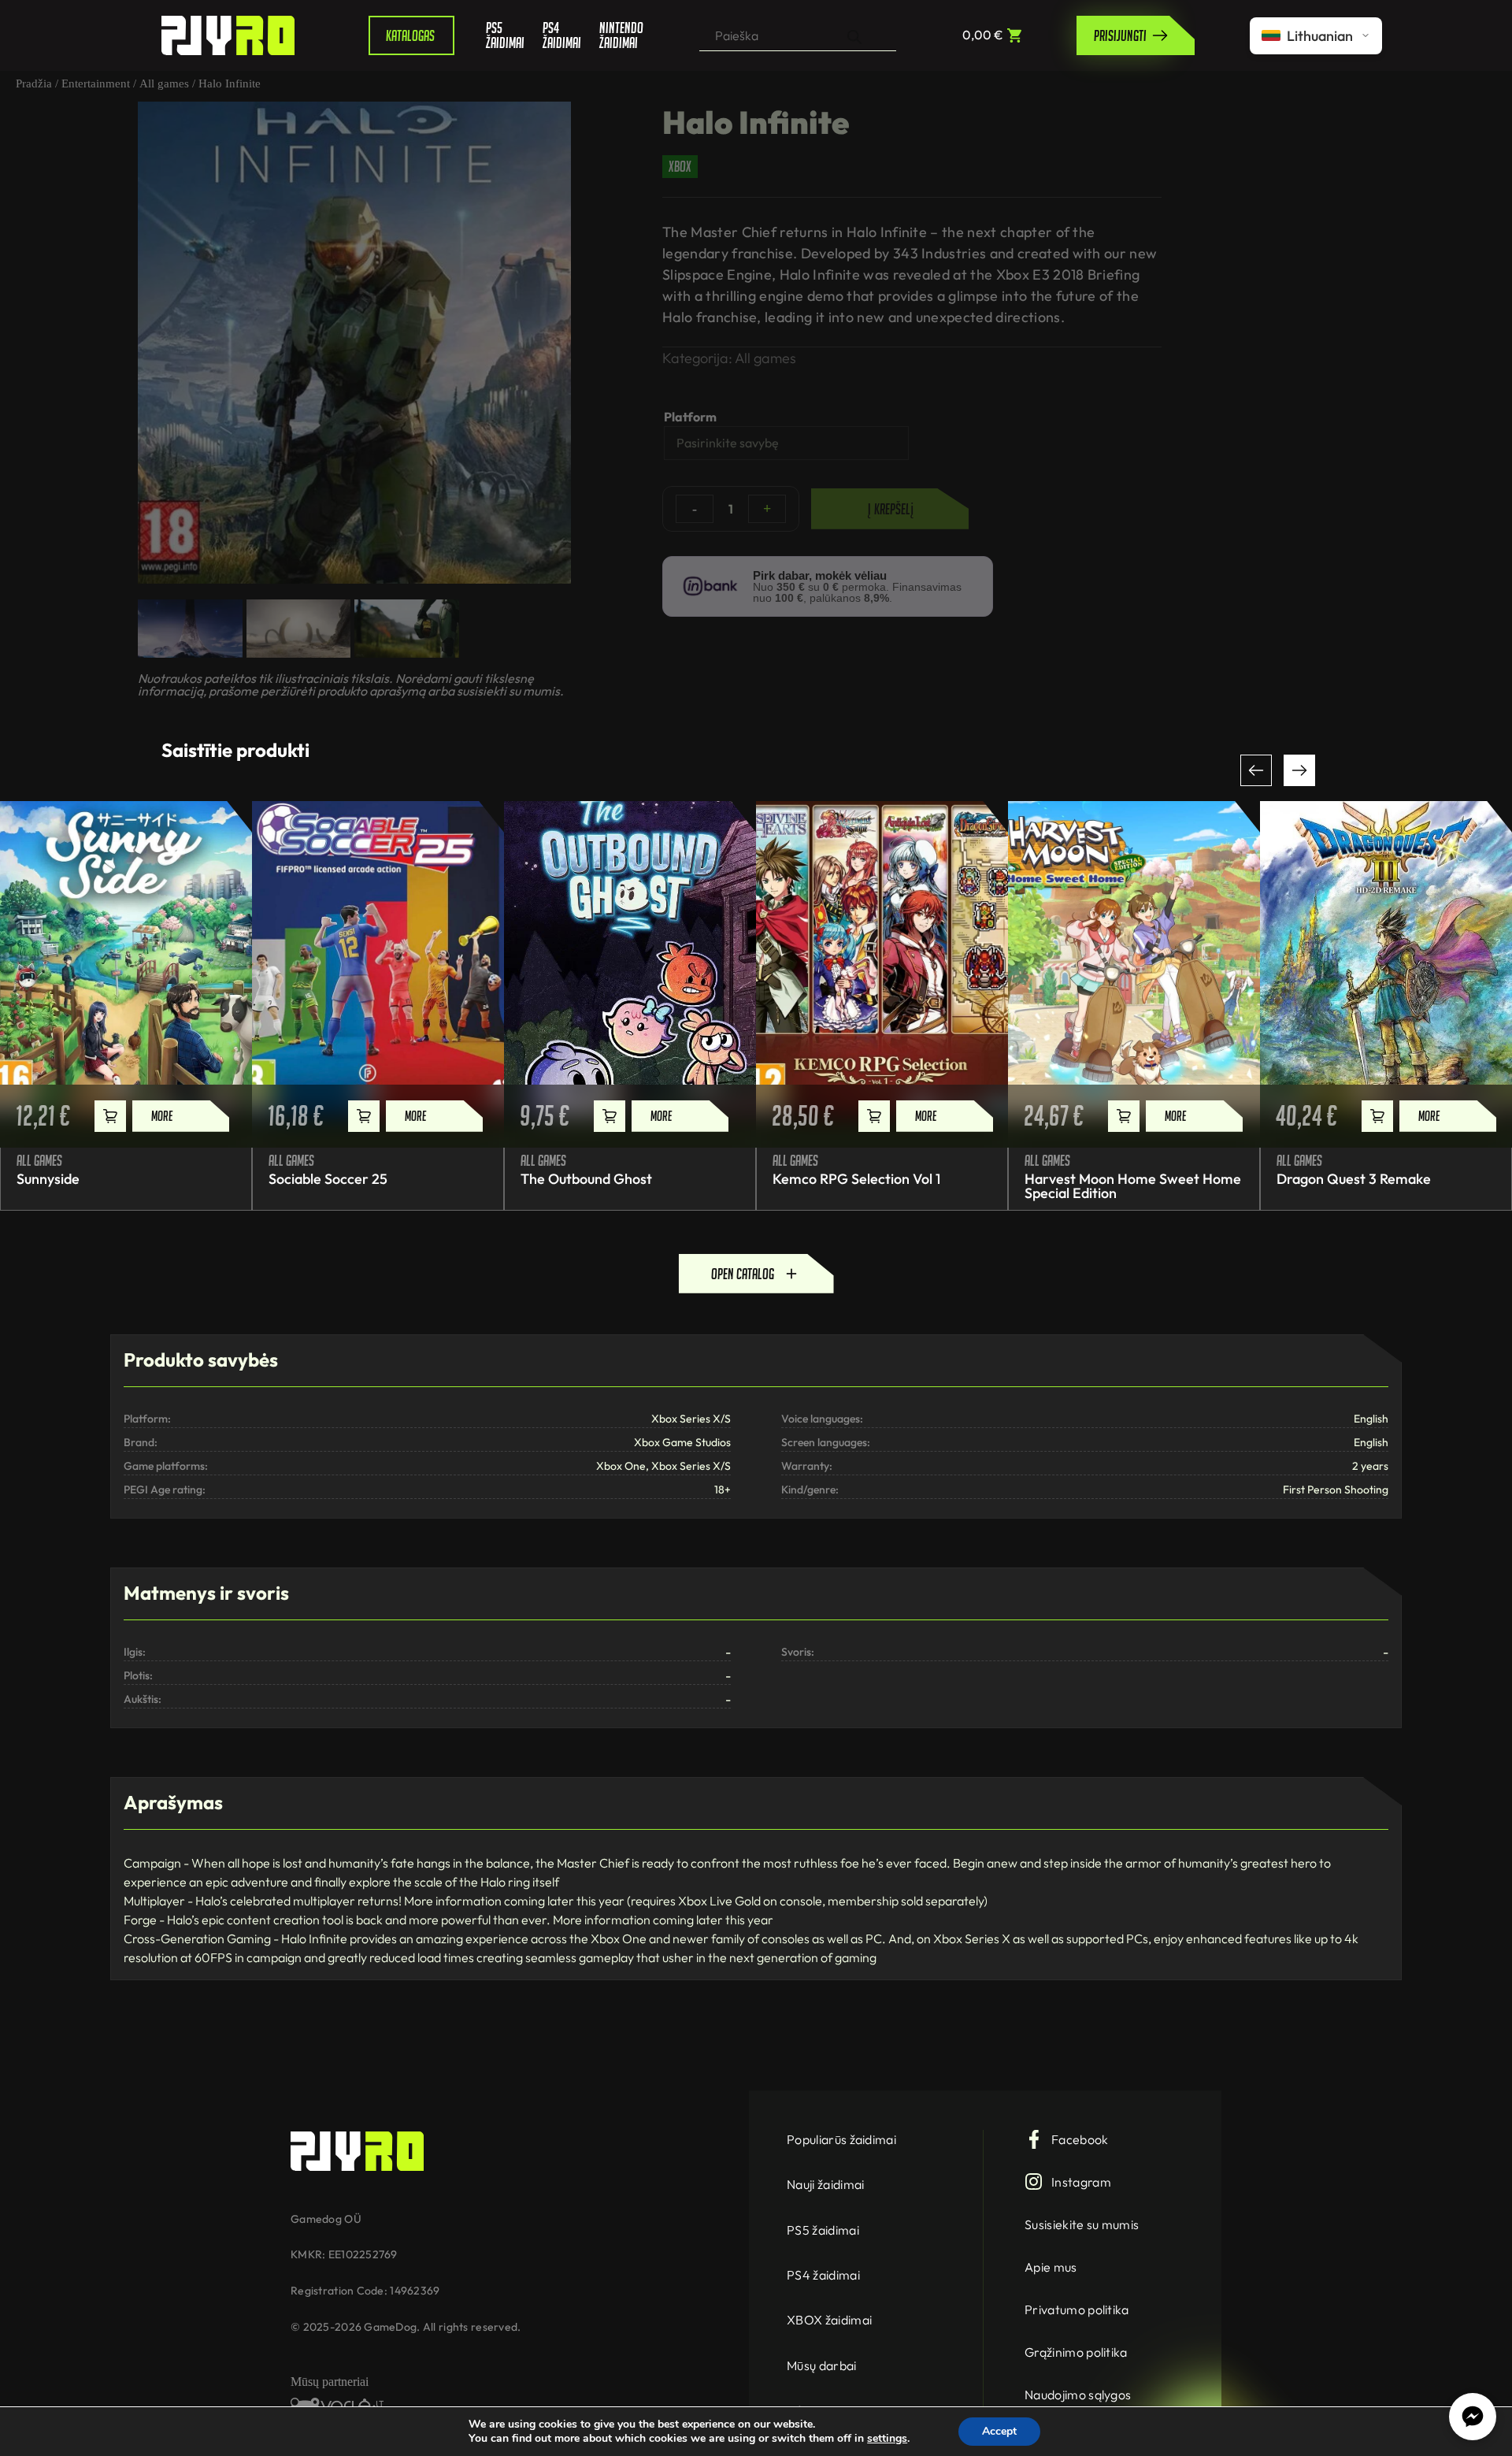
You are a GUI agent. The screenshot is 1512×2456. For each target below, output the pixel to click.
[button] (1256, 770)
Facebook (1080, 2139)
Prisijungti (1120, 35)
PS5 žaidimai (502, 35)
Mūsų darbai (822, 2365)
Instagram (1081, 2182)
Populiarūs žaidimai (841, 2139)
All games (164, 83)
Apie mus (1051, 2267)
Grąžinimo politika (1076, 2352)
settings (887, 2439)
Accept (999, 2431)
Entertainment (96, 83)
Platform (690, 417)
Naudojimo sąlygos (1078, 2395)
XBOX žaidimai (829, 2320)
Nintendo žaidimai (616, 35)
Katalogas (410, 35)
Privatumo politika (1077, 2309)
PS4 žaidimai (559, 35)
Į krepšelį (890, 509)
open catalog (743, 1274)
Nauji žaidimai (825, 2184)
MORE (162, 1116)
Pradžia (34, 83)
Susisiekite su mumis (1082, 2224)
